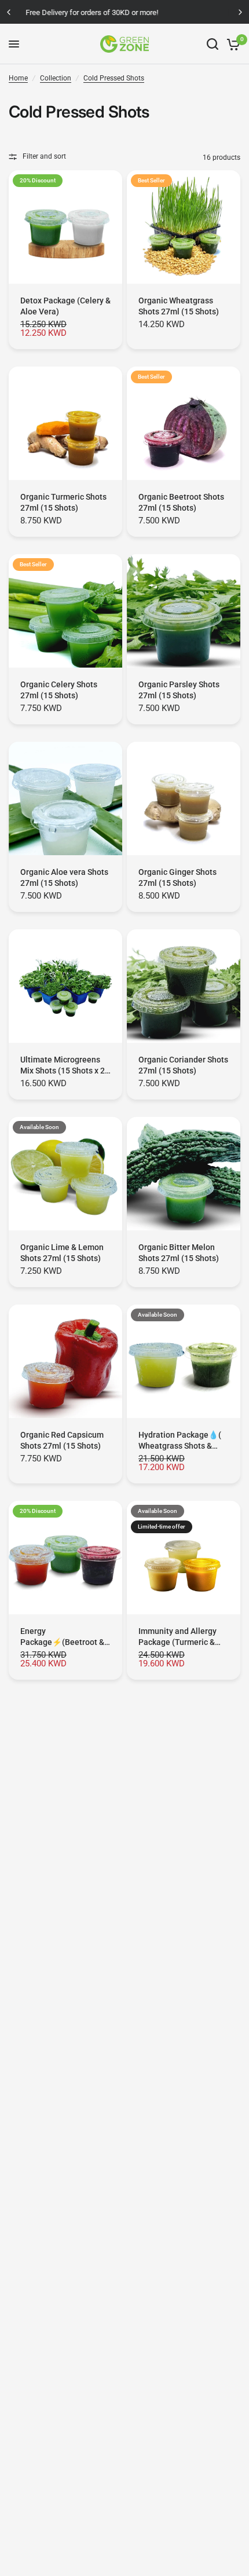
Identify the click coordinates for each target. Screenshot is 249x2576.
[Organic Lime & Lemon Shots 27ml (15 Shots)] (65, 1174)
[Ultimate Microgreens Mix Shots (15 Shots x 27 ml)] (65, 986)
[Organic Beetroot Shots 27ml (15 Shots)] (184, 423)
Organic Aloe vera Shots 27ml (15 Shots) (64, 877)
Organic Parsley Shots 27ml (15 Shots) (179, 690)
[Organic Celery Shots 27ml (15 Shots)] (65, 611)
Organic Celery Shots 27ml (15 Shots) (59, 690)
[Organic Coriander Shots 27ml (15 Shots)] (184, 986)
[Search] (213, 44)
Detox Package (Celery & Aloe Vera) (65, 306)
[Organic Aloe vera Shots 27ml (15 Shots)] (65, 798)
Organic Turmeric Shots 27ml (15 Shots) (63, 502)
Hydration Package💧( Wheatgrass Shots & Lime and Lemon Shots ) (183, 1441)
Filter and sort (44, 156)
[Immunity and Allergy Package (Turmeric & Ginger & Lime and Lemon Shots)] (184, 1558)
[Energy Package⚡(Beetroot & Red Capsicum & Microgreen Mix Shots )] (65, 1558)
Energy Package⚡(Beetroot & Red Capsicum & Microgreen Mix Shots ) (63, 1637)
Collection (56, 78)
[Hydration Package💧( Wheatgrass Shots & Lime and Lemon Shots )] (184, 1361)
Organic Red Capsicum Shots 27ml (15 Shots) (62, 1440)
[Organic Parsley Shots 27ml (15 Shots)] (184, 611)
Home (18, 78)
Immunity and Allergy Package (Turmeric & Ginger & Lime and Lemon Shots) (177, 1637)
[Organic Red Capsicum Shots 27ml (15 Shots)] (65, 1361)
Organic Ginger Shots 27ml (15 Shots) (177, 877)
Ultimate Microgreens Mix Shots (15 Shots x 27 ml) (65, 1066)
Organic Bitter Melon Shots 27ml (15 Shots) (179, 1253)
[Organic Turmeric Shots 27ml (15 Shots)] (65, 423)
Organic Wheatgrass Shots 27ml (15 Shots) (179, 306)
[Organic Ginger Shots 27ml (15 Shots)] (184, 798)
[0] (231, 44)
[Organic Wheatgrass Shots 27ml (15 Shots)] (184, 227)
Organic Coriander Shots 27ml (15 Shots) (183, 1065)
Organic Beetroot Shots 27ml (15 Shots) (181, 502)
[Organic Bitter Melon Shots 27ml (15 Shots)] (184, 1174)
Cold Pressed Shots (114, 78)
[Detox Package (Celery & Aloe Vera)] (65, 227)
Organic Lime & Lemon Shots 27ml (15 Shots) (62, 1253)
